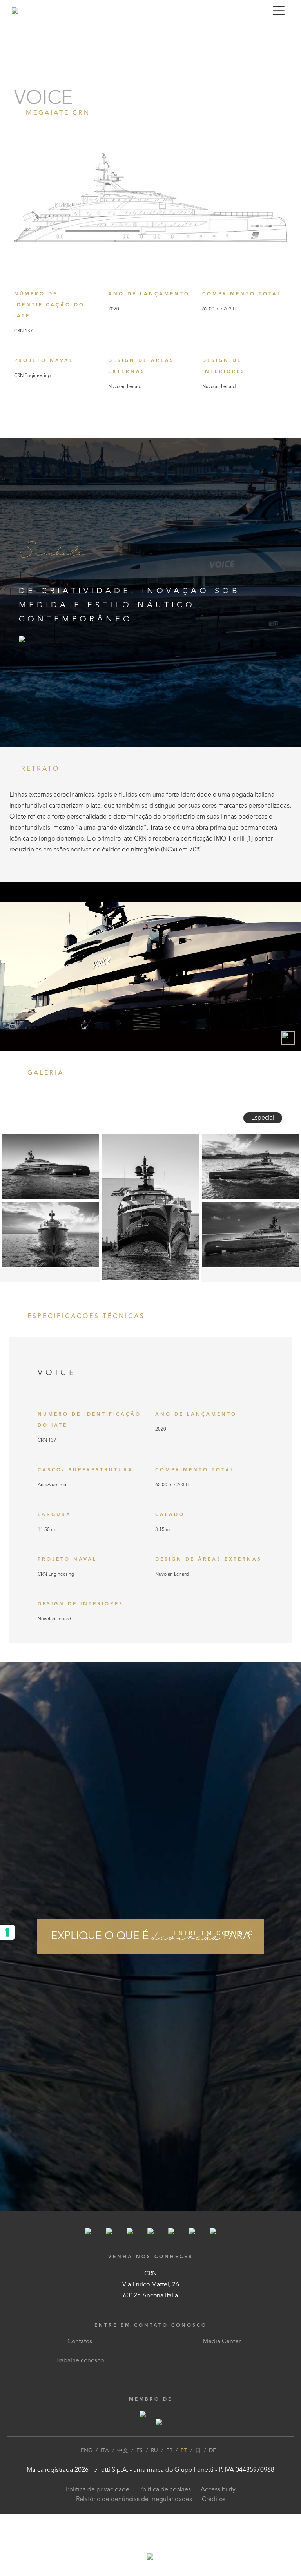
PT (184, 2451)
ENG (87, 2451)
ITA (105, 2451)
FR (169, 2451)
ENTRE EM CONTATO (214, 1933)
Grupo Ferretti (194, 2470)
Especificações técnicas (116, 32)
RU (154, 2451)
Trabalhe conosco (80, 2361)
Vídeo (40, 32)
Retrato (14, 32)
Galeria (65, 32)
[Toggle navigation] (279, 11)
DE (212, 2451)
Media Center (222, 2342)
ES (140, 2451)
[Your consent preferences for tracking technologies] (7, 1932)
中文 (123, 2451)
